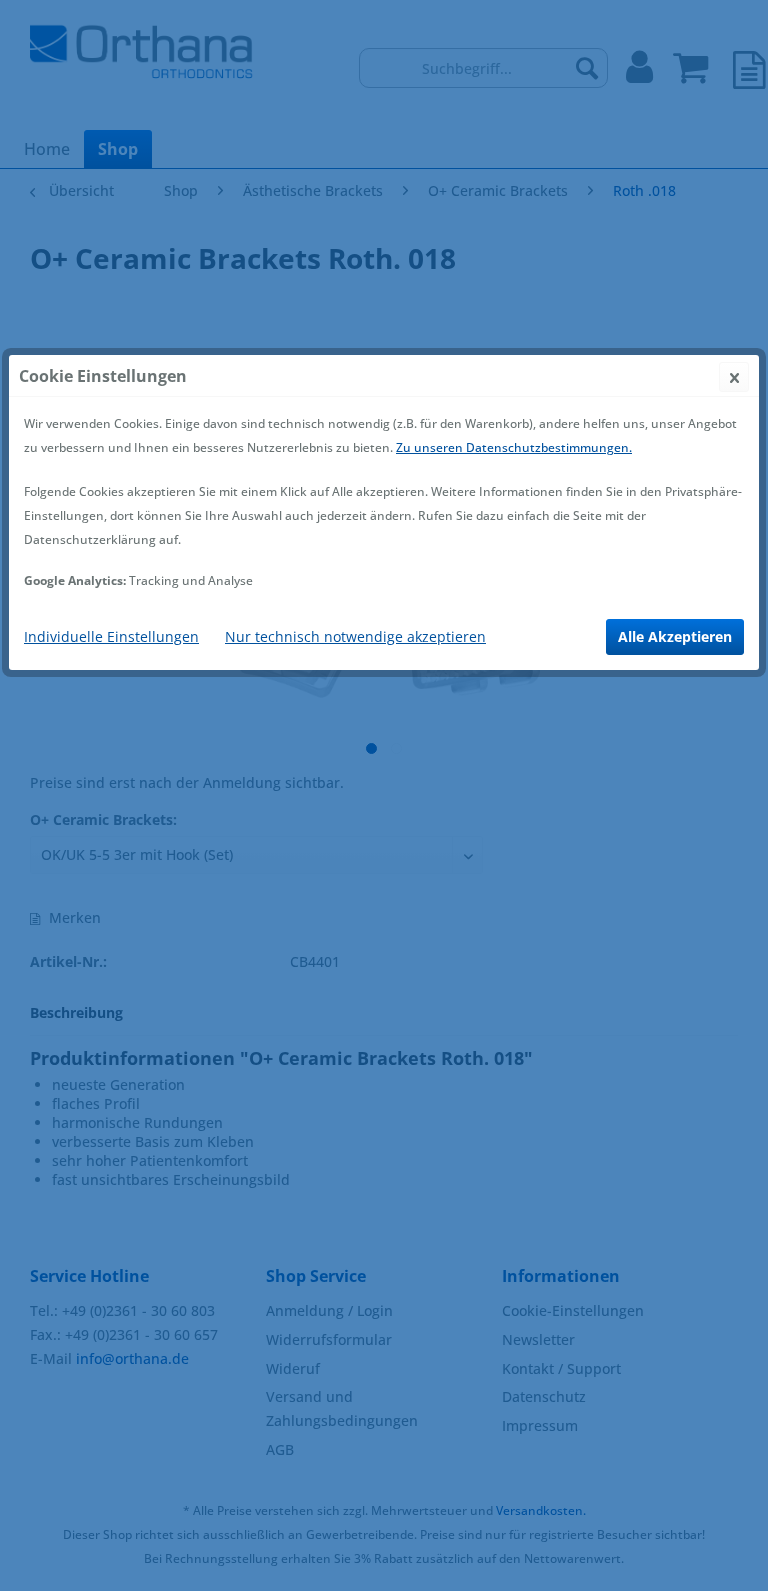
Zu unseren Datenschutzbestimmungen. (514, 447)
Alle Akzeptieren (675, 636)
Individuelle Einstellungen (111, 636)
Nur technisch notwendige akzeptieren (355, 636)
